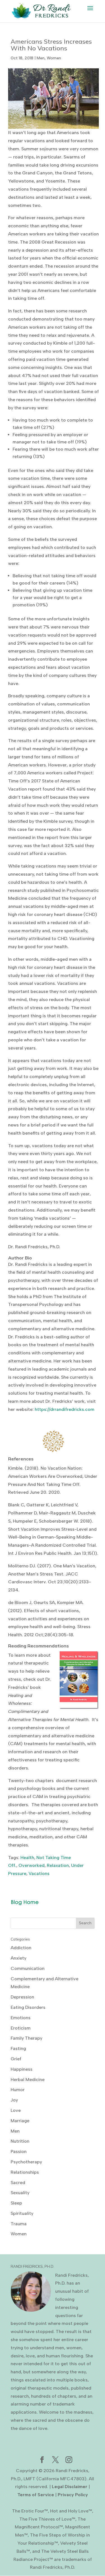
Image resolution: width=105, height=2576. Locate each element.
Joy (14, 2100)
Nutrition (20, 2141)
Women (54, 58)
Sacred (18, 2183)
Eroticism (21, 2028)
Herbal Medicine (28, 2080)
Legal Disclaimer (70, 2487)
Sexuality (20, 2193)
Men (41, 58)
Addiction (21, 1948)
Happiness (22, 2069)
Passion (19, 2151)
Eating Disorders (28, 2007)
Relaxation (58, 1865)
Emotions (21, 2018)
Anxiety (18, 1958)
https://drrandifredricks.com (65, 1409)
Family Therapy (26, 2038)
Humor (18, 2090)
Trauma (19, 2224)
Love (16, 2110)
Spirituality (22, 2213)
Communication (28, 1968)
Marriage (20, 2121)
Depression (22, 1997)
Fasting (18, 2048)
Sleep (16, 2203)
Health (27, 1858)
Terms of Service (36, 2495)
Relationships (25, 2172)
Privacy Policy (73, 2495)
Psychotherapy (26, 2162)
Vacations (39, 1873)
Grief (16, 2059)
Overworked (32, 1865)
